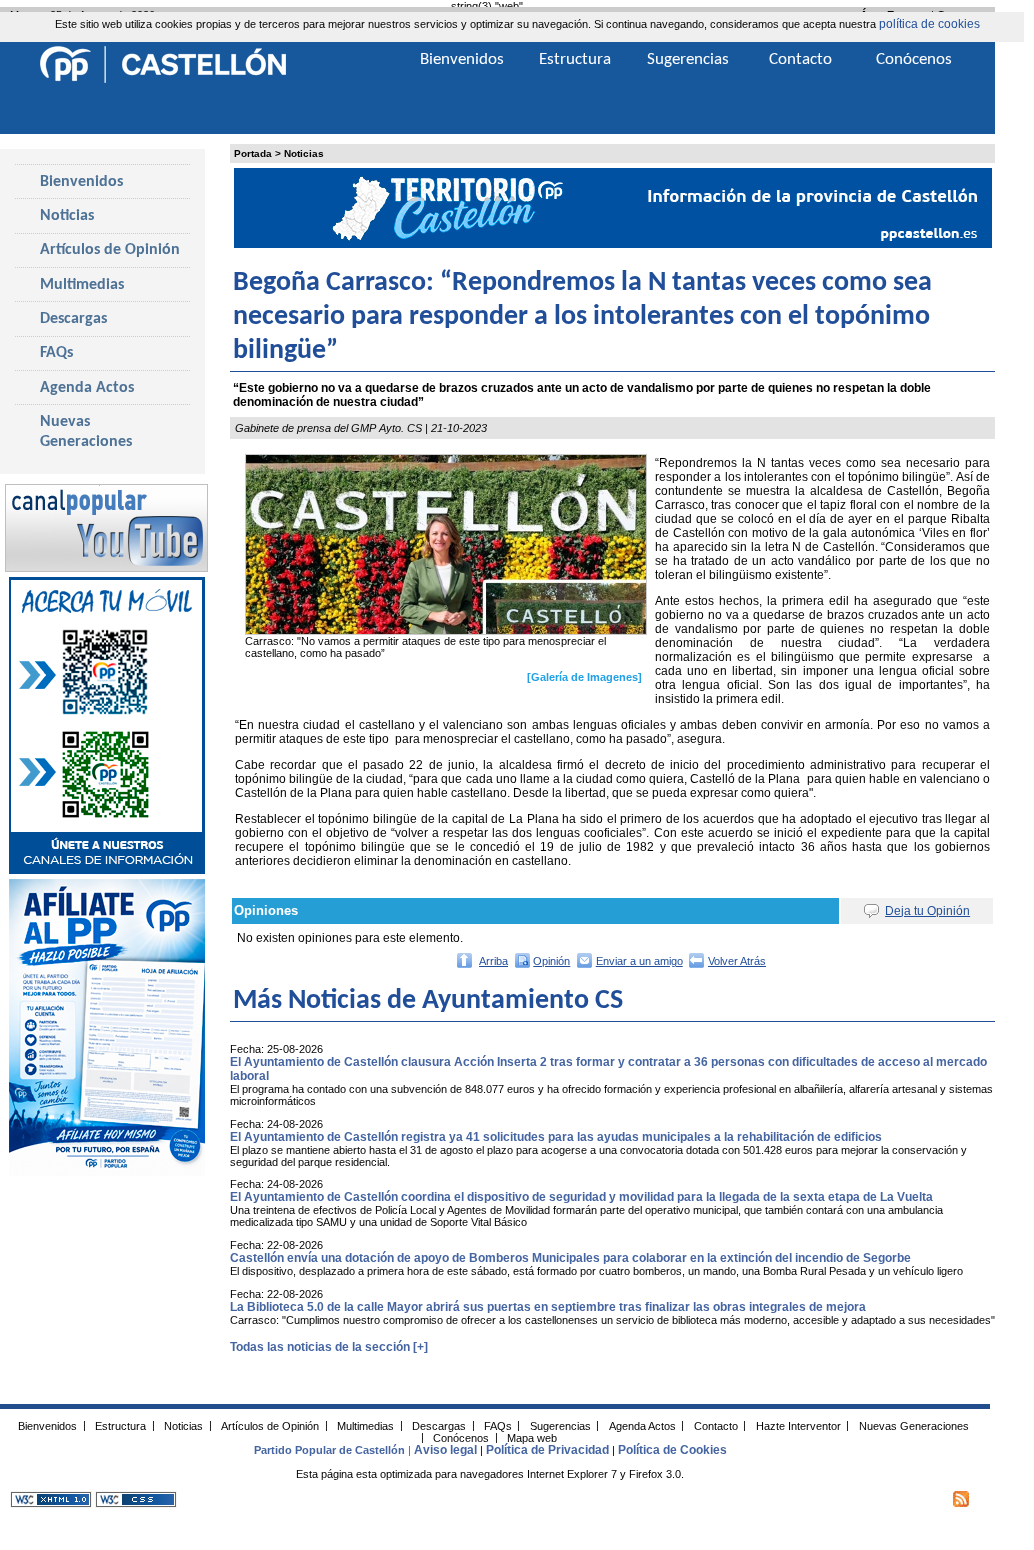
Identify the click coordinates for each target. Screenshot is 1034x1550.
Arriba (493, 961)
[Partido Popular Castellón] (163, 80)
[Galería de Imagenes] (584, 677)
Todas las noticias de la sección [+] (329, 1347)
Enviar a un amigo (639, 961)
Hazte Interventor (798, 1425)
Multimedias (82, 285)
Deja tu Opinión (927, 911)
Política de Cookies (672, 1450)
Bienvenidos (81, 182)
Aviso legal (445, 1450)
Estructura (575, 59)
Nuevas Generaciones (86, 432)
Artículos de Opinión (110, 250)
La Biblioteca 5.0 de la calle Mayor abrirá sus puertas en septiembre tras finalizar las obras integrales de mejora (548, 1307)
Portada (253, 153)
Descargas (73, 319)
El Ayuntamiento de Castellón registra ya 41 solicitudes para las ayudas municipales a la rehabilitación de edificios (556, 1137)
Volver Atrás (737, 961)
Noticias (304, 153)
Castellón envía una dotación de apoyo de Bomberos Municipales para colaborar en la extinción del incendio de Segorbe (570, 1258)
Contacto (800, 59)
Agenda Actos (87, 388)
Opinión (551, 961)
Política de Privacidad (547, 1450)
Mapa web (532, 1437)
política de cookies (929, 24)
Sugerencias (688, 59)
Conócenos (914, 59)
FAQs (56, 353)
